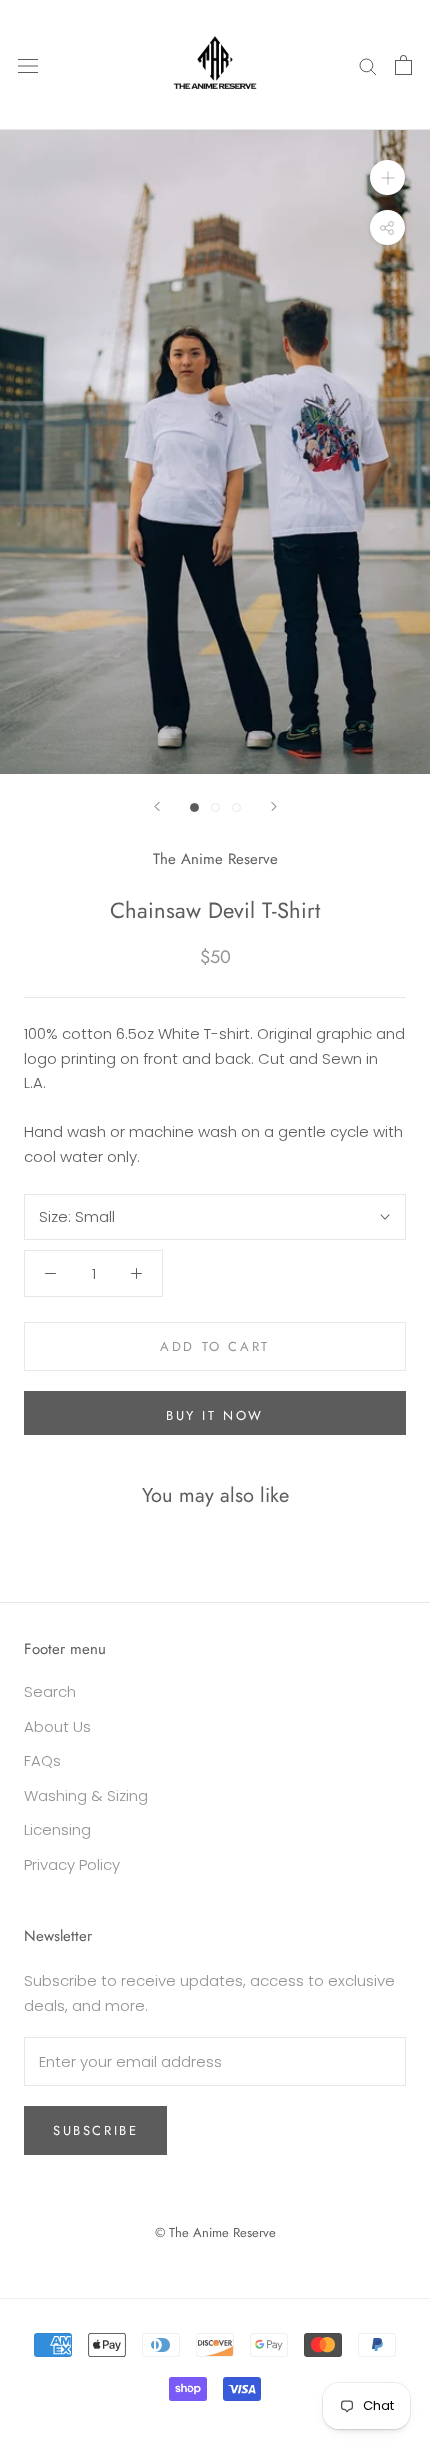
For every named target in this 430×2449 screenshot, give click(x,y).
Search (50, 1691)
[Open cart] (403, 65)
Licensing (57, 1829)
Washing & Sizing (86, 1795)
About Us (57, 1726)
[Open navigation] (28, 65)
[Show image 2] (215, 807)
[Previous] (157, 806)
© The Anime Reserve (215, 2232)
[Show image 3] (236, 807)
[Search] (368, 64)
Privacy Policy (72, 1864)
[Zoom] (387, 177)
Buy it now (215, 1415)
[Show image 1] (194, 807)
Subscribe (95, 2130)
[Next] (274, 806)
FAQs (42, 1760)
